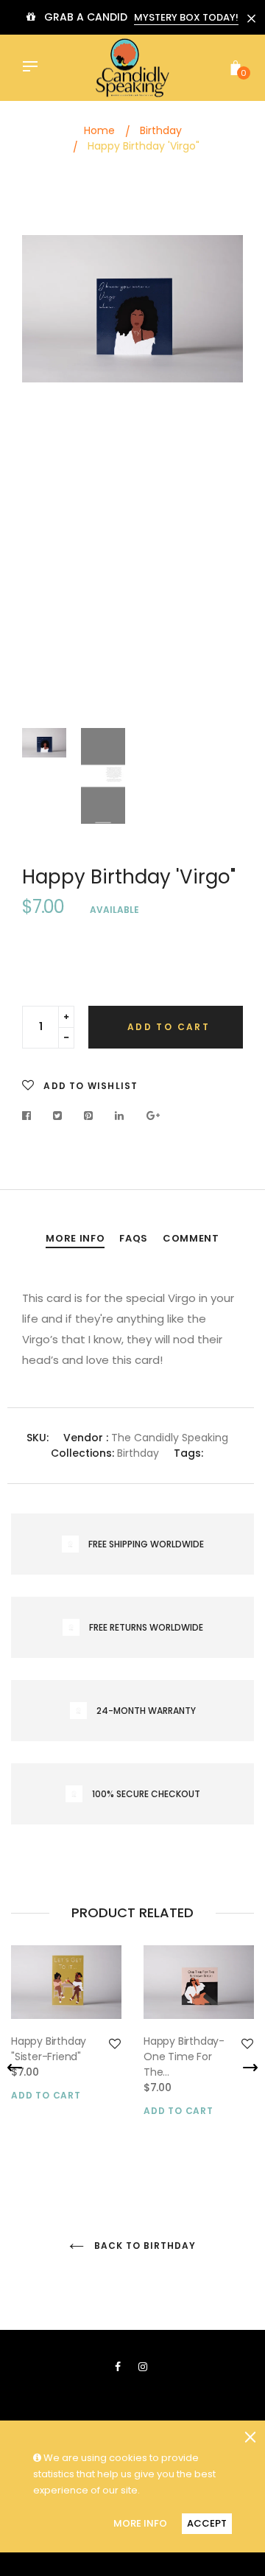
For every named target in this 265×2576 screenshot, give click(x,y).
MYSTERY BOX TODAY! (186, 17)
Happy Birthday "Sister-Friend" (49, 2049)
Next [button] (221, 475)
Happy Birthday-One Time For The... (184, 2057)
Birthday (138, 1453)
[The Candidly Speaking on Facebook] (118, 2367)
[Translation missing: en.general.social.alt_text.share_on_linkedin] (120, 1116)
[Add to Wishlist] (115, 2044)
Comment (191, 1238)
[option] (132, 309)
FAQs (134, 1238)
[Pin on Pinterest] (89, 1116)
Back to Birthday (143, 2246)
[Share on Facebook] (31, 1116)
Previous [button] (44, 475)
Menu (34, 68)
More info (75, 1238)
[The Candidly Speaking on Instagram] (143, 2367)
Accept (207, 2523)
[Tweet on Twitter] (58, 1116)
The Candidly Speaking (170, 1438)
